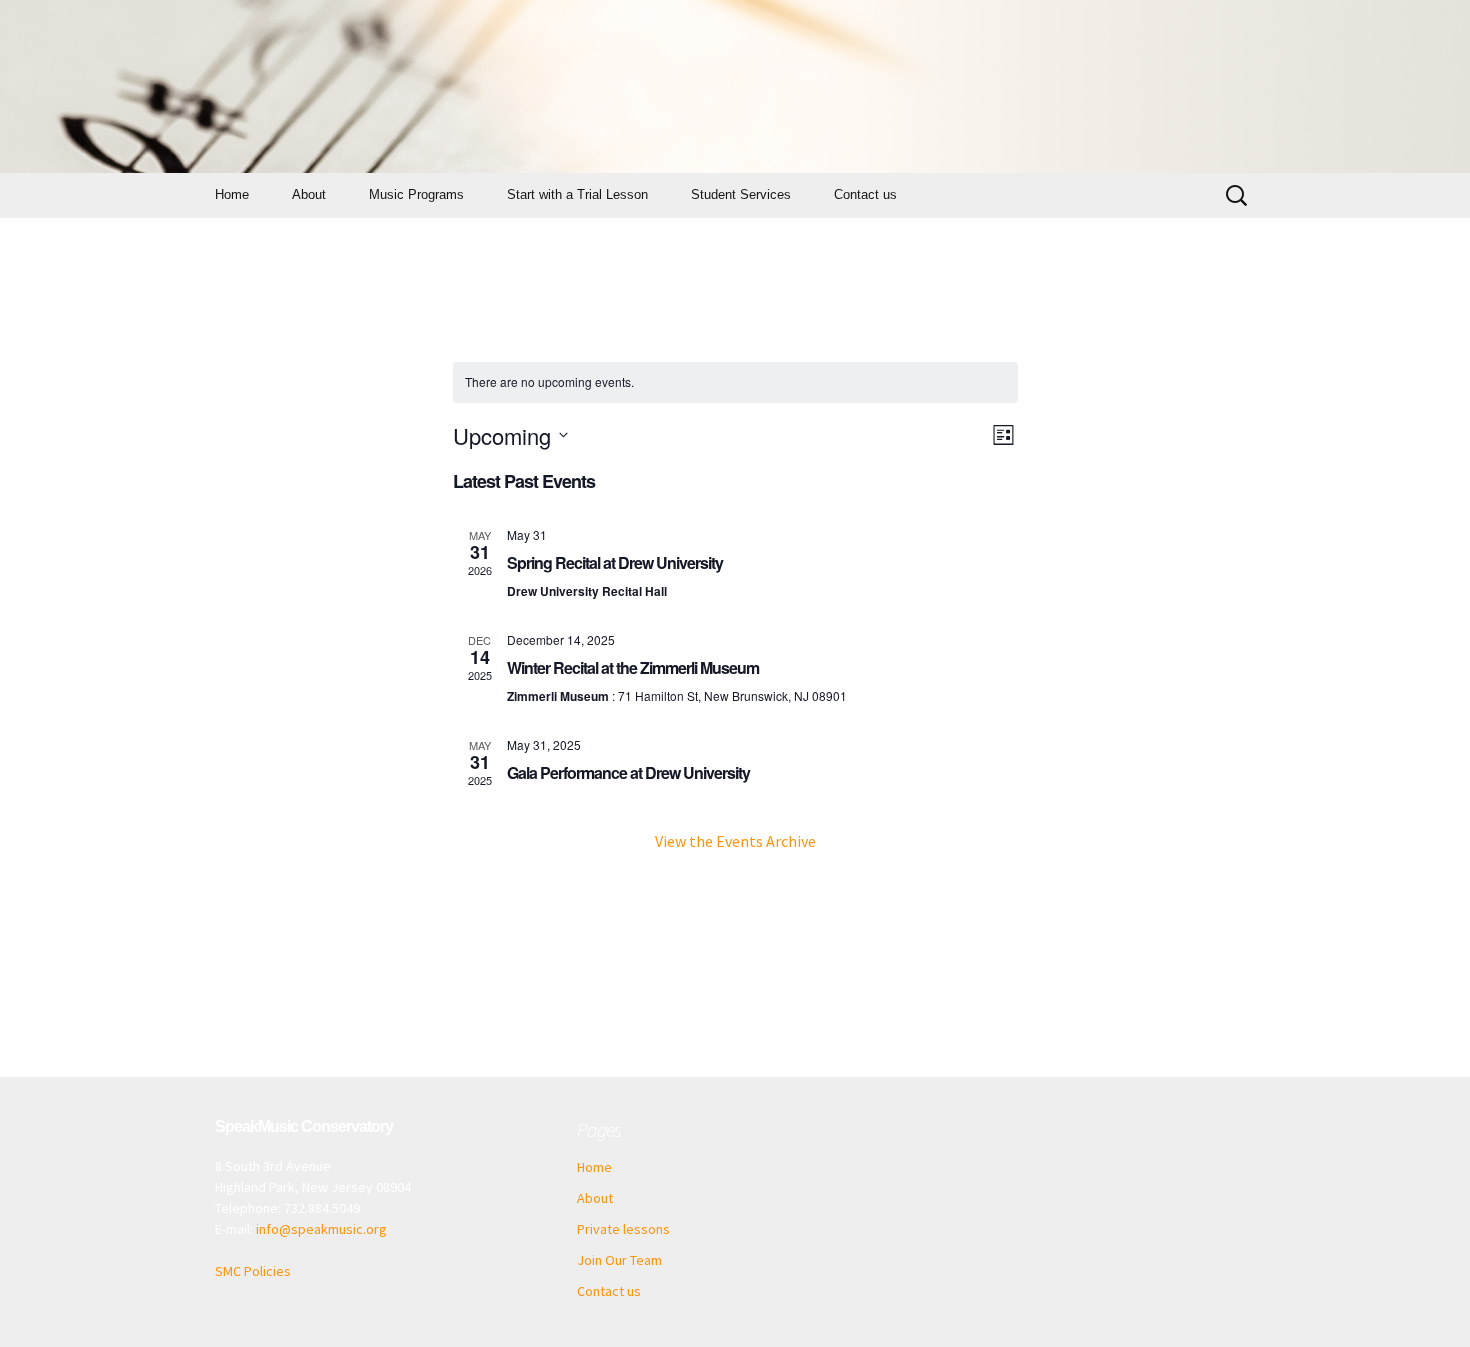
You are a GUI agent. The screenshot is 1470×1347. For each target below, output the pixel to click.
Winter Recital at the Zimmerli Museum (633, 667)
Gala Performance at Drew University (628, 772)
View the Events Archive (735, 841)
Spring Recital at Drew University (615, 562)
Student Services (741, 194)
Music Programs (416, 194)
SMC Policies (253, 1271)
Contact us (865, 194)
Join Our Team (619, 1260)
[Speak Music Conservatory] (735, 86)
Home (232, 194)
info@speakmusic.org (321, 1229)
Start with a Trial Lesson (577, 194)
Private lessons (623, 1229)
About (309, 194)
